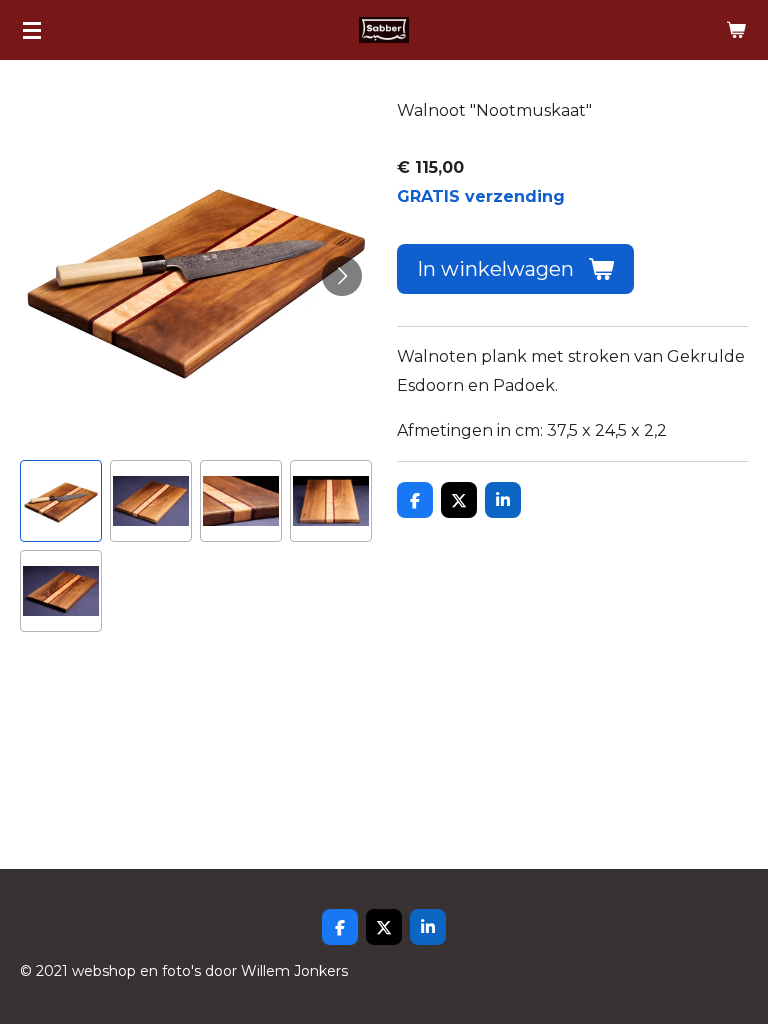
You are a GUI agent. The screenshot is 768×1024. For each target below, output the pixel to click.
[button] (61, 501)
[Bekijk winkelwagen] (736, 30)
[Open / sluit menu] (32, 30)
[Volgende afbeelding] (342, 276)
